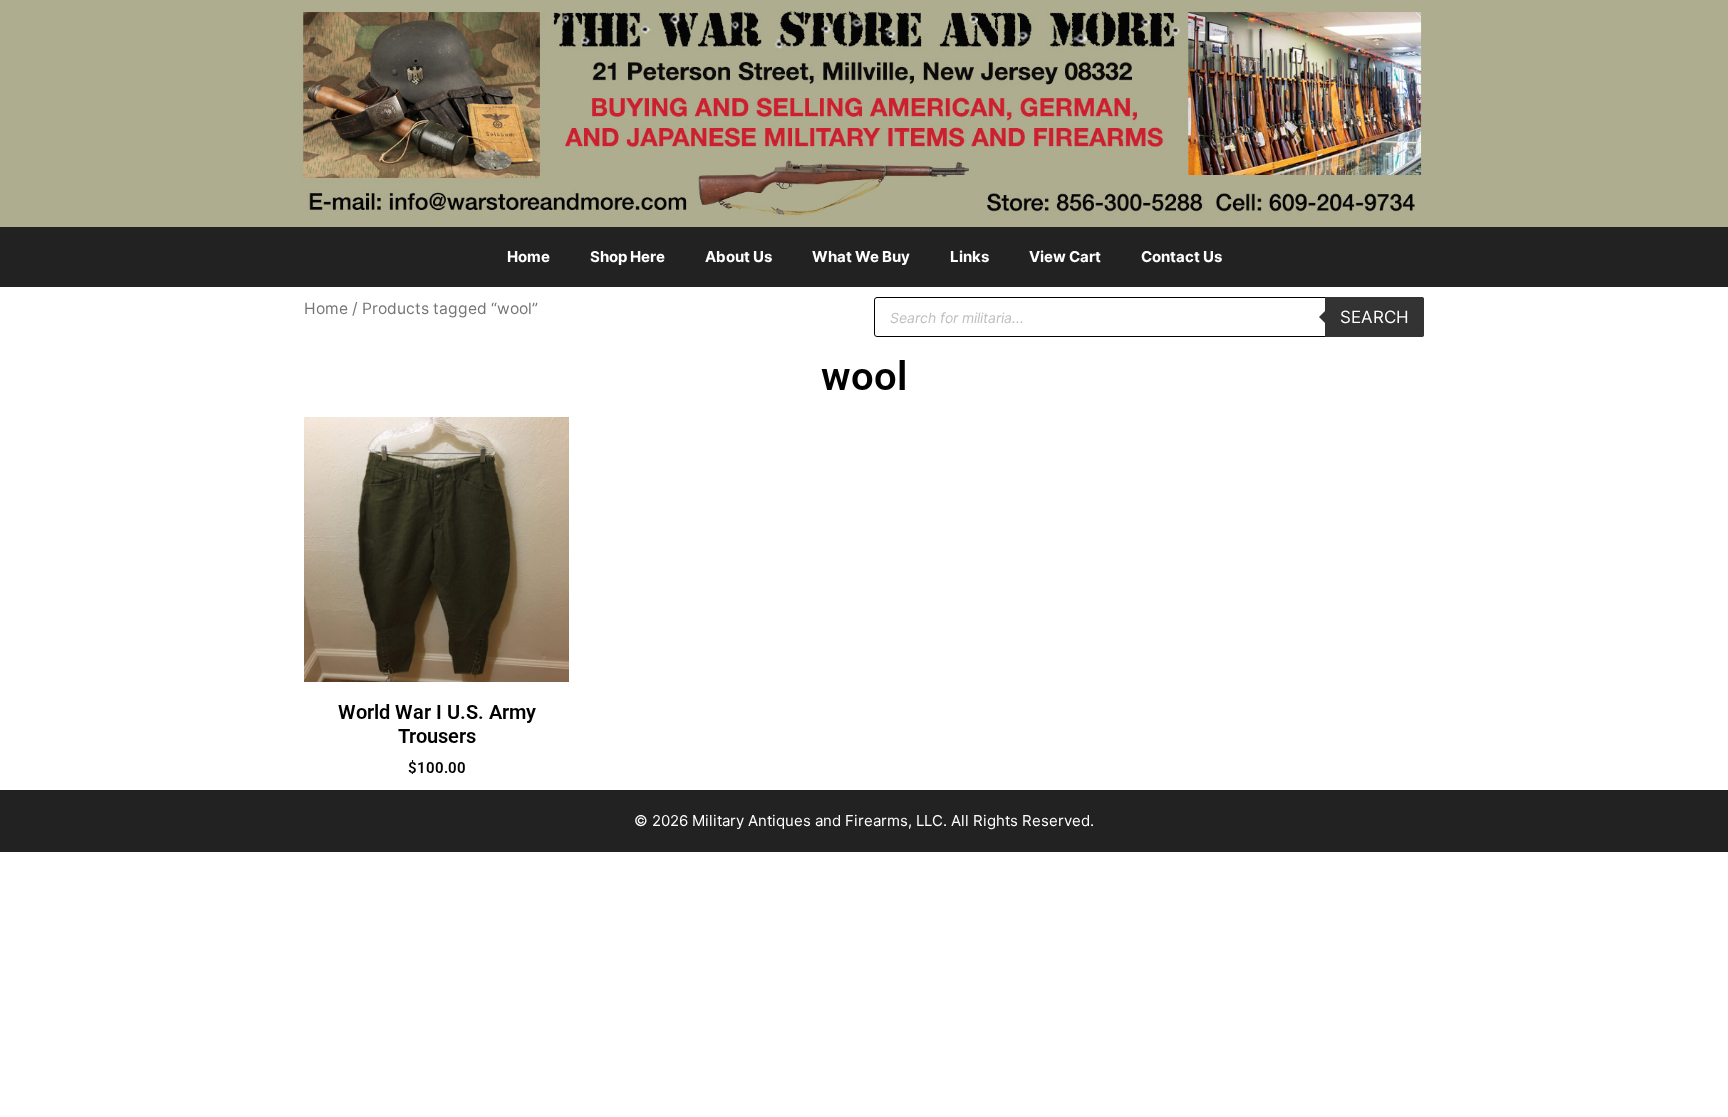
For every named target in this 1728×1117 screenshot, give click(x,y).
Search (1374, 317)
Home (528, 256)
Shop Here (627, 256)
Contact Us (1181, 256)
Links (969, 256)
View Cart (1065, 256)
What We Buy (861, 256)
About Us (738, 256)
